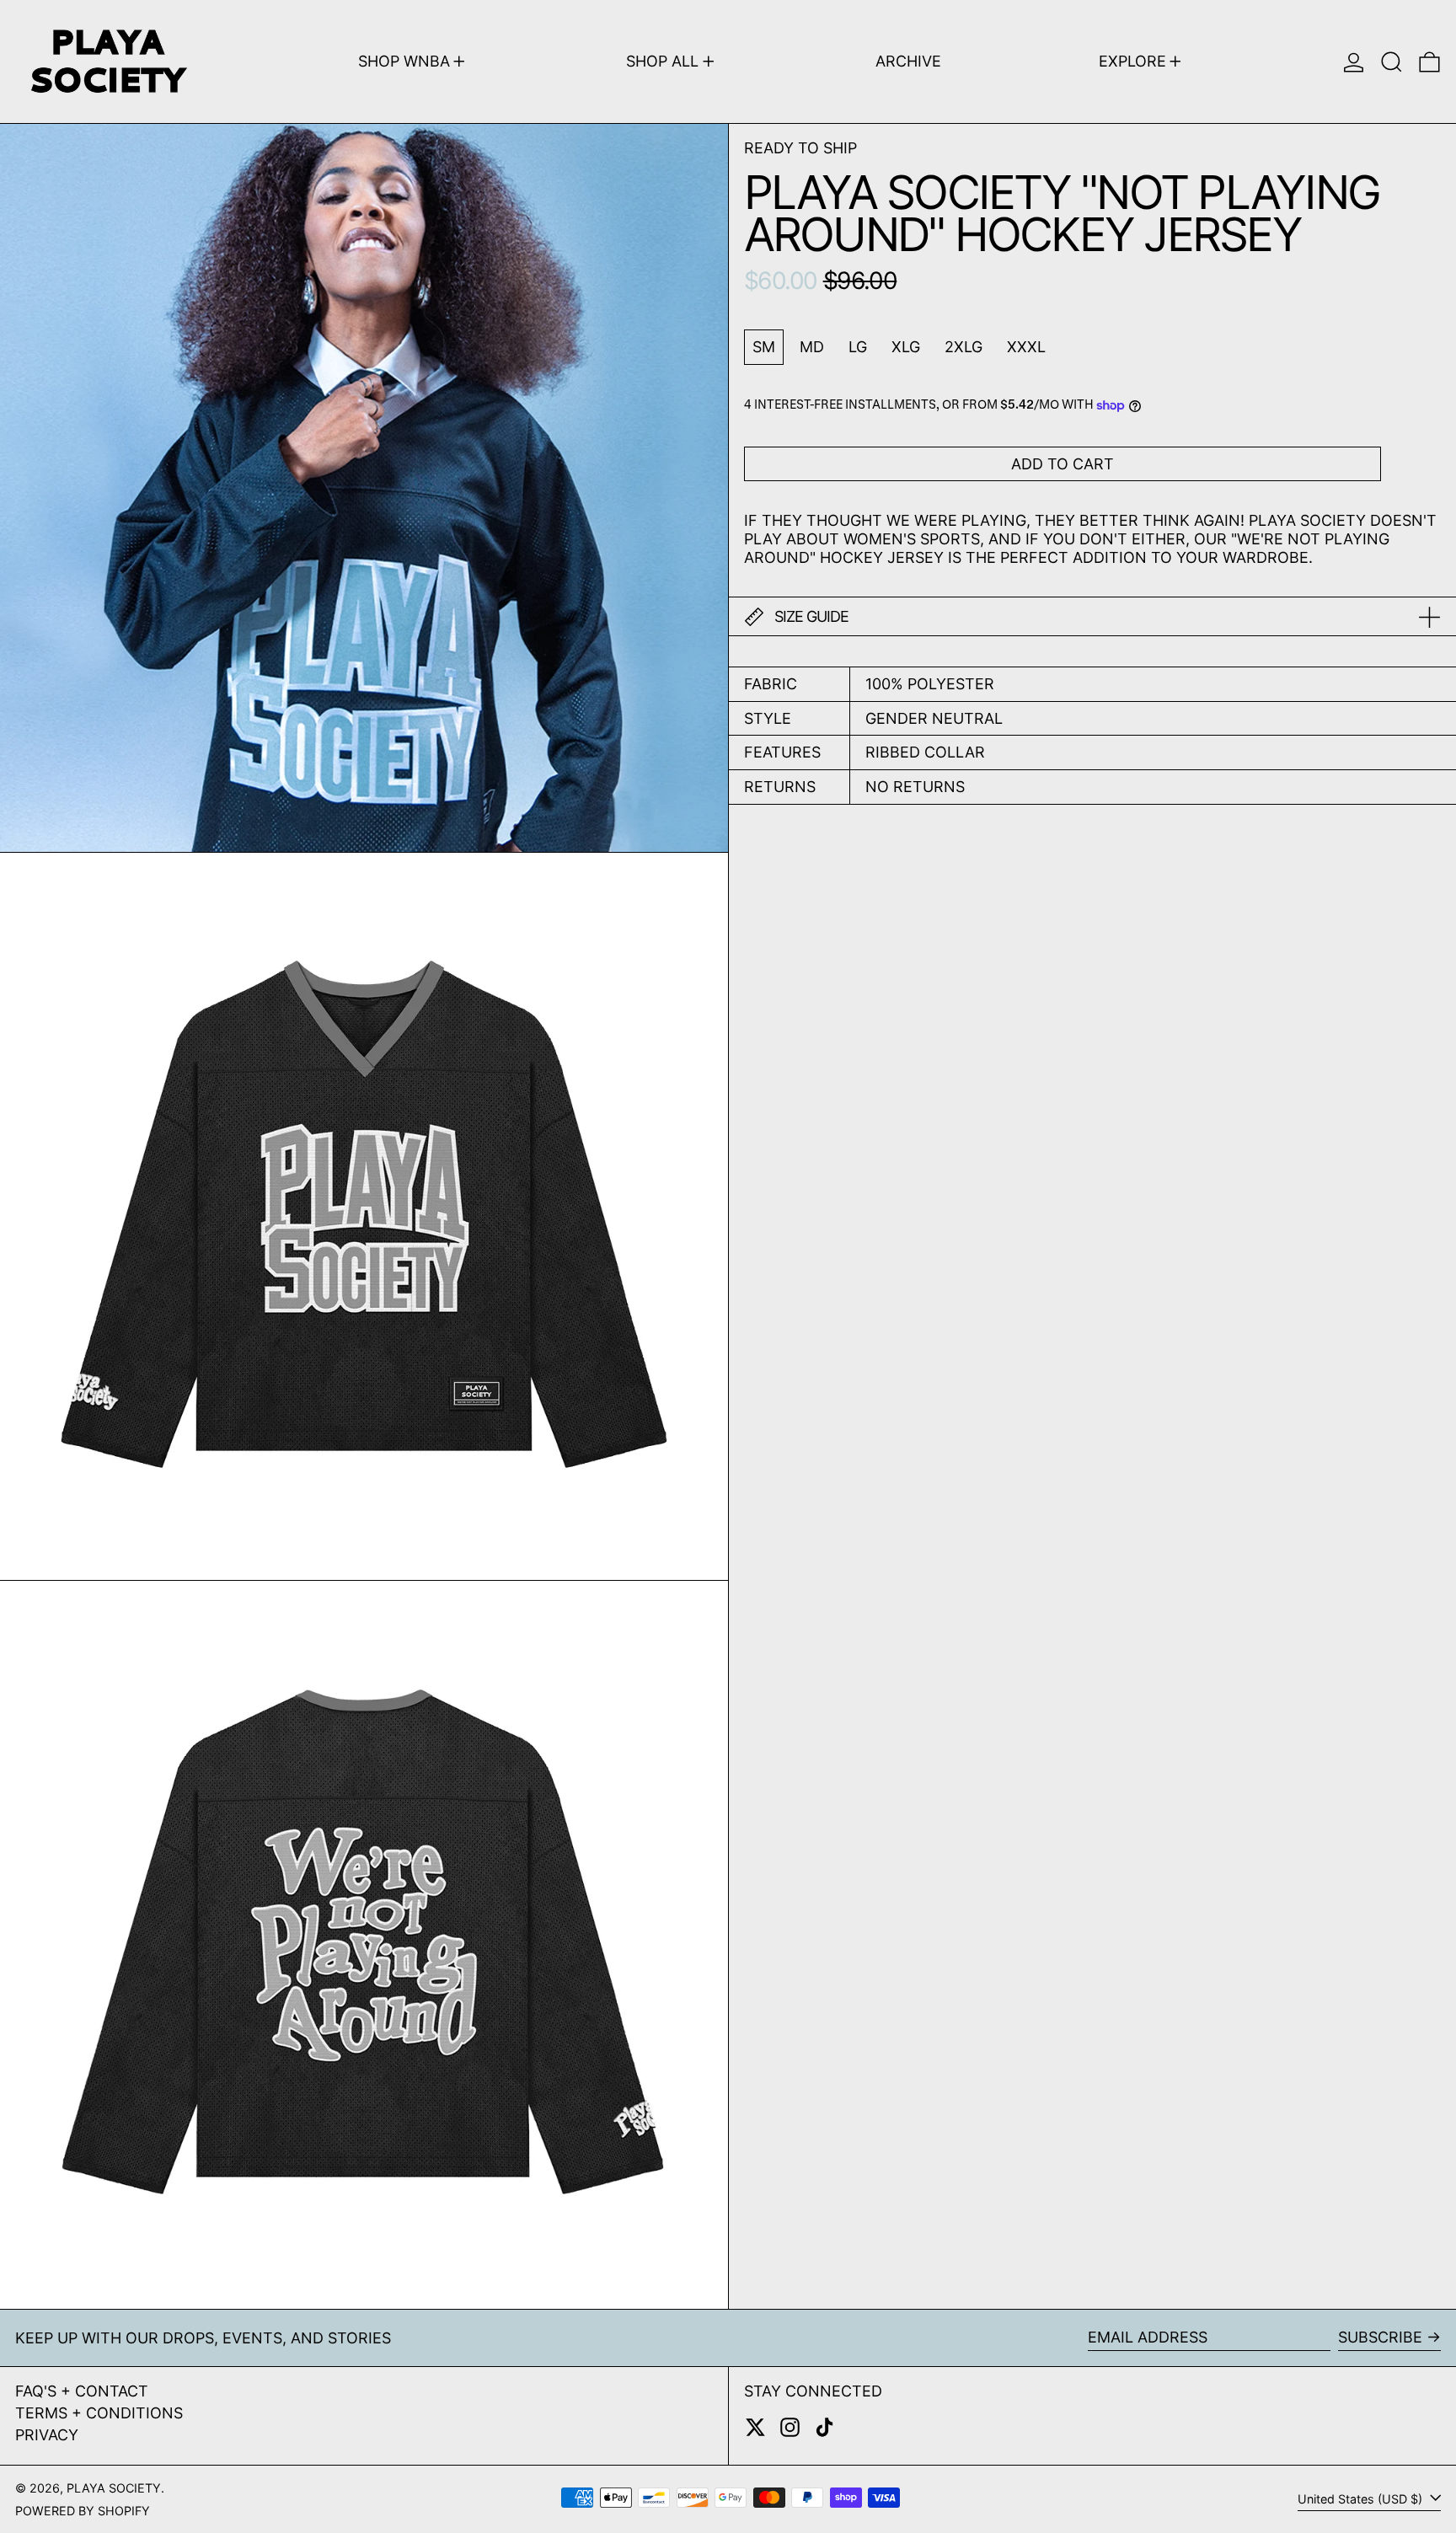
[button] (1392, 62)
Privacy (47, 2435)
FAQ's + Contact (82, 2391)
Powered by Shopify (83, 2511)
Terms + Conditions (99, 2413)
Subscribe (1380, 2337)
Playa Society (114, 2488)
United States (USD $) (1362, 2499)
